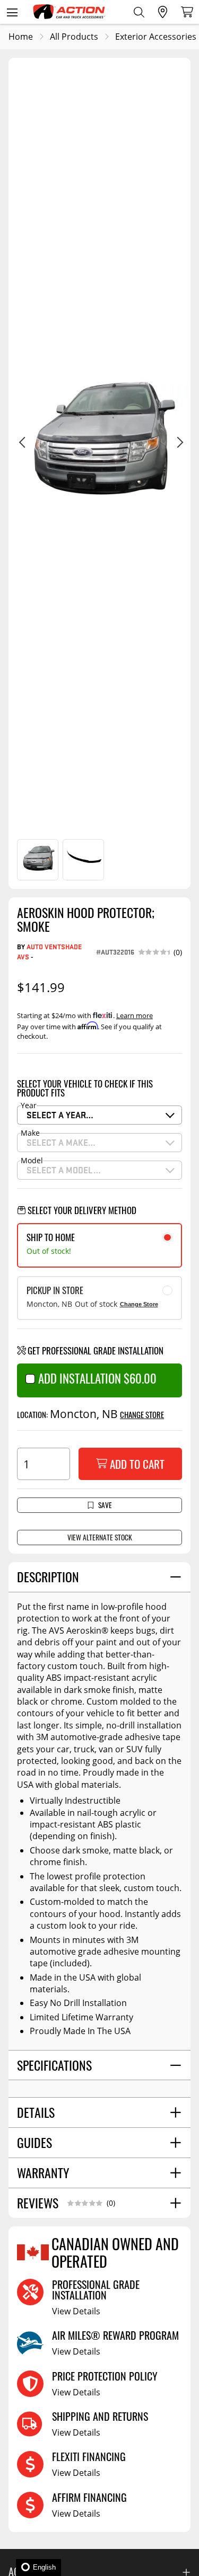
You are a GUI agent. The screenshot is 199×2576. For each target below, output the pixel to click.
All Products (74, 37)
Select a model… (64, 1170)
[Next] (178, 444)
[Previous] (21, 444)
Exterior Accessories (156, 37)
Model (32, 1161)
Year (29, 1106)
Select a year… (60, 1115)
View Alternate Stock (100, 1537)
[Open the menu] (12, 12)
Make (30, 1133)
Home (21, 37)
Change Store (139, 1304)
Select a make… (61, 1142)
